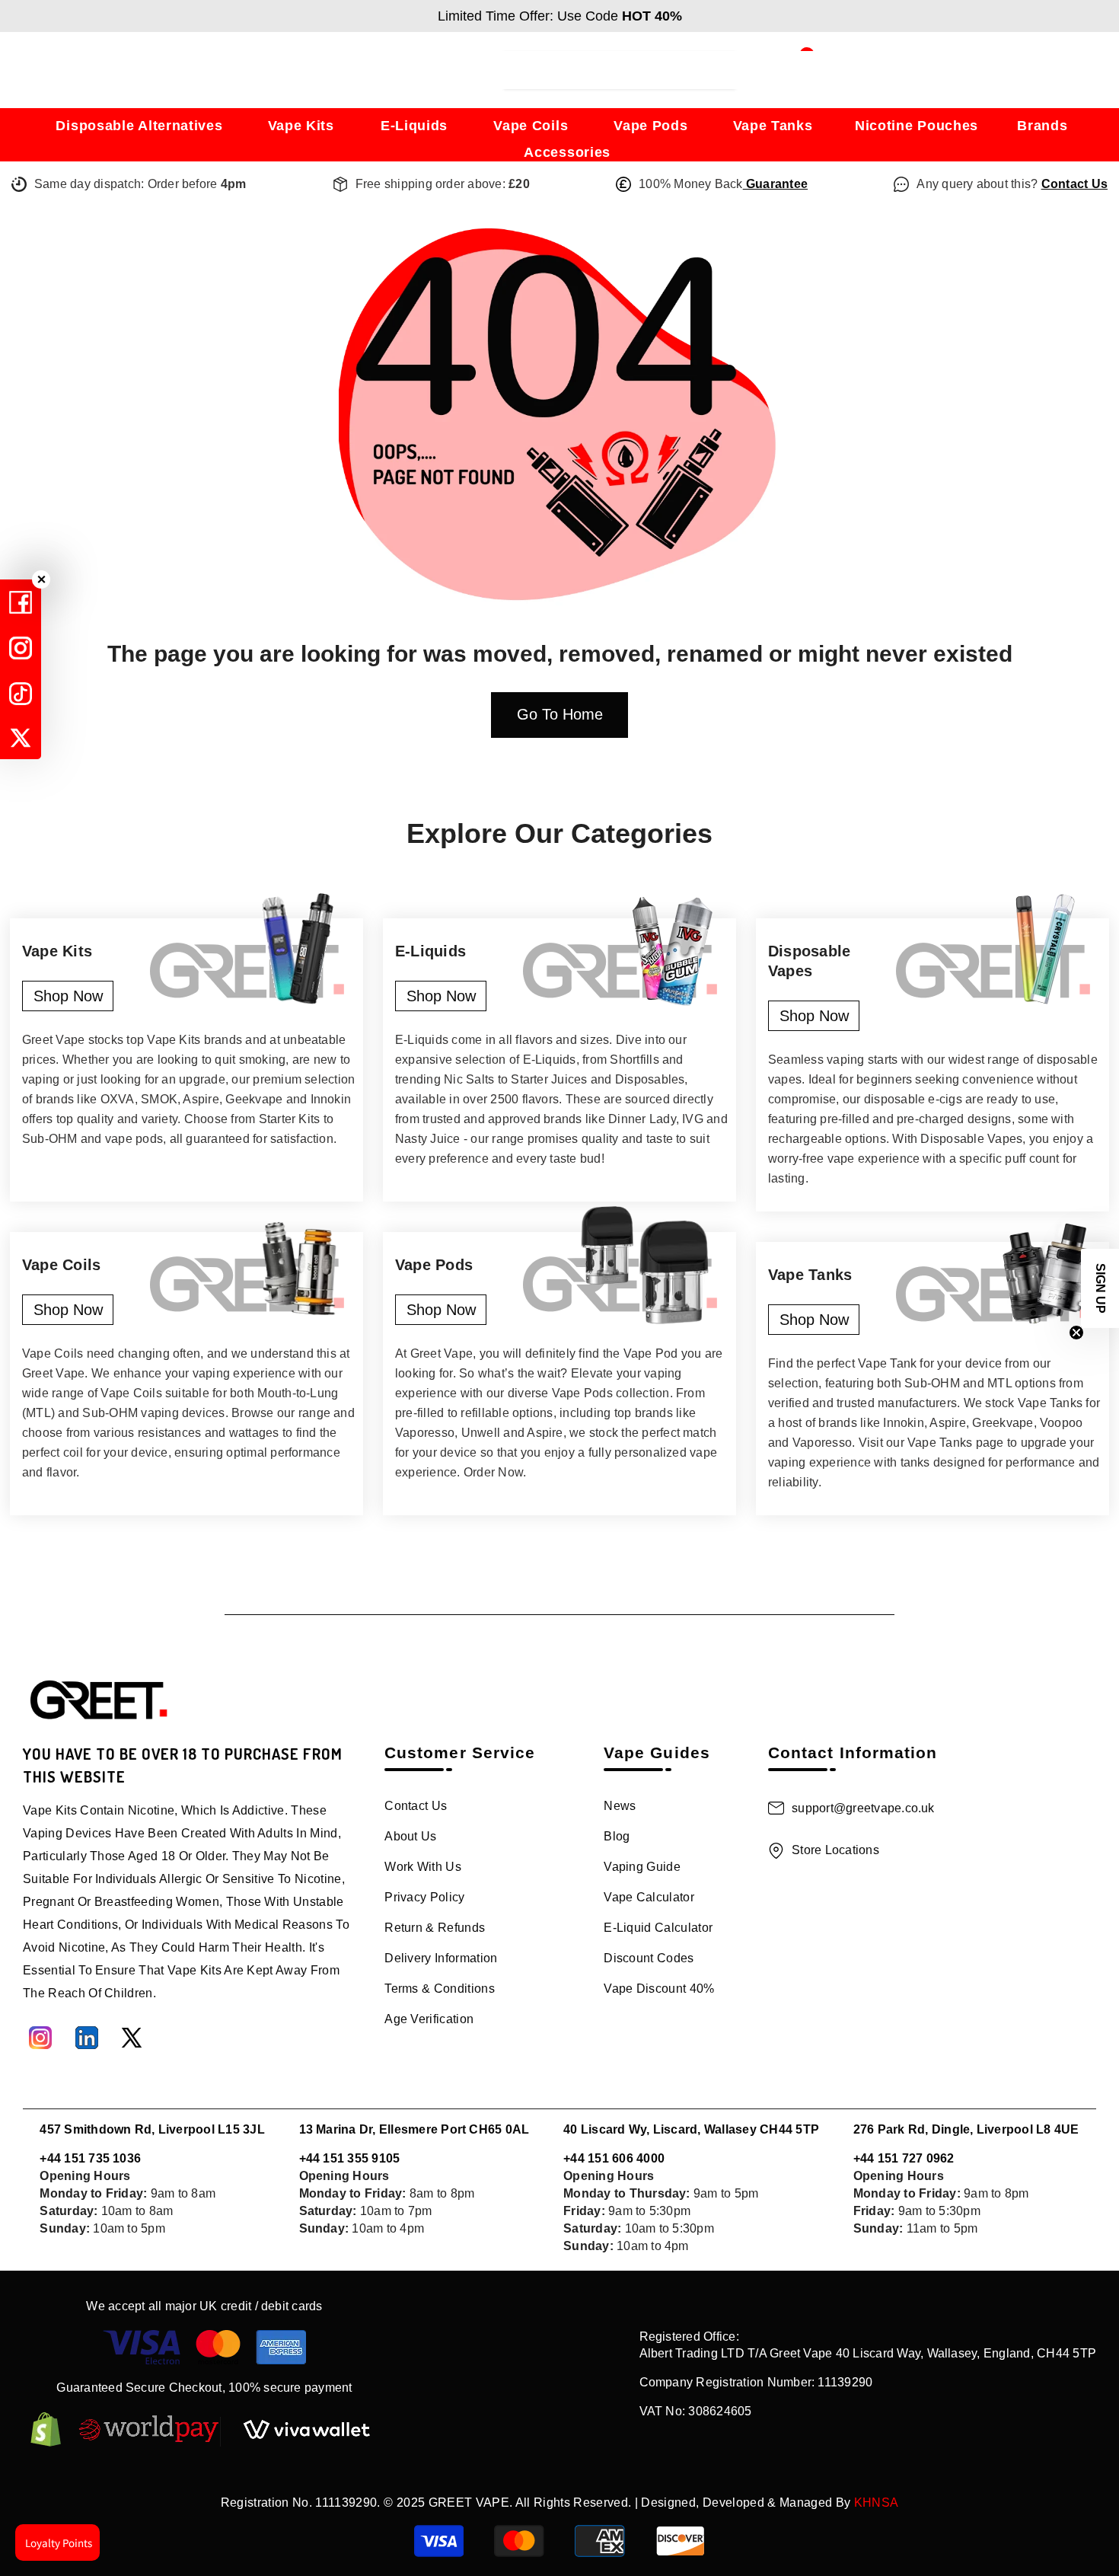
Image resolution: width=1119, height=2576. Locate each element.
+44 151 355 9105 (350, 2158)
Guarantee (775, 184)
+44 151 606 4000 (614, 2158)
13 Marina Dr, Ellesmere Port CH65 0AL (414, 2129)
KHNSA (877, 2503)
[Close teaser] (1076, 1333)
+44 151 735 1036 (90, 2158)
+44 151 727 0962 (904, 2158)
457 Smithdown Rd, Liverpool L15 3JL (152, 2129)
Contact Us (1074, 184)
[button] (1100, 1288)
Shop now (68, 996)
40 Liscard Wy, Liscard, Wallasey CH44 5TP (691, 2129)
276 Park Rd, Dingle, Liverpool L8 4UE (966, 2129)
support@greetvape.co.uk (863, 1808)
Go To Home (560, 714)
